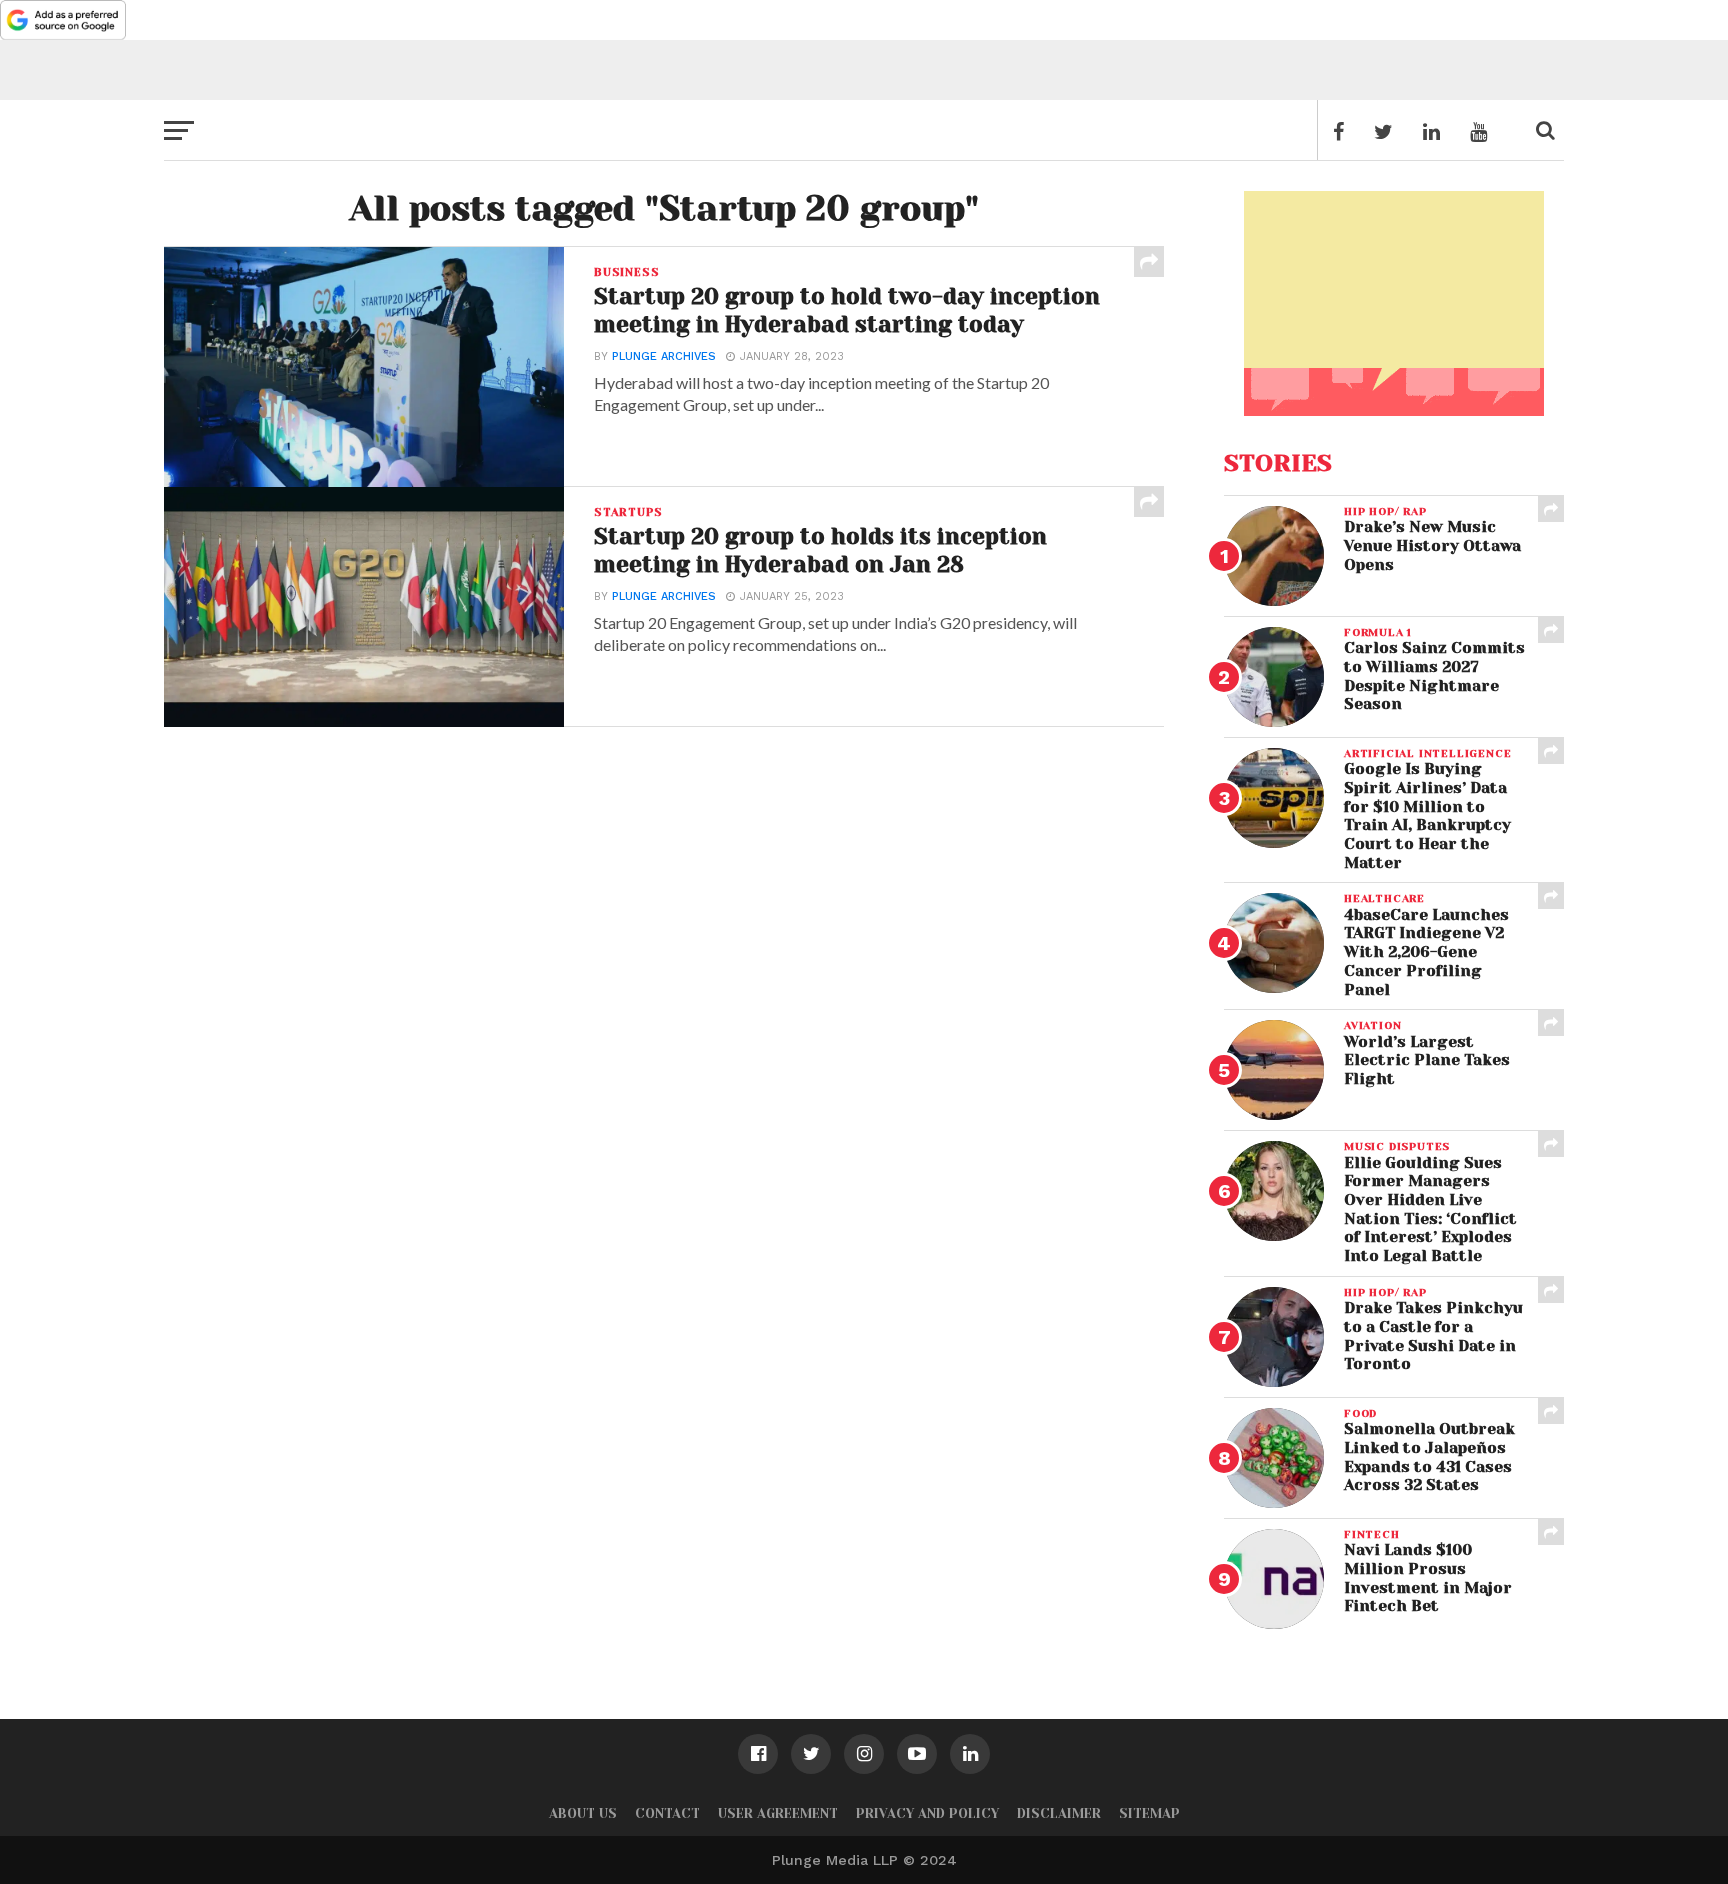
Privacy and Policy (927, 1813)
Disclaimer (1059, 1813)
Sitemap (1149, 1813)
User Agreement (778, 1813)
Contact (667, 1813)
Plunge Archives (664, 356)
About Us (583, 1813)
